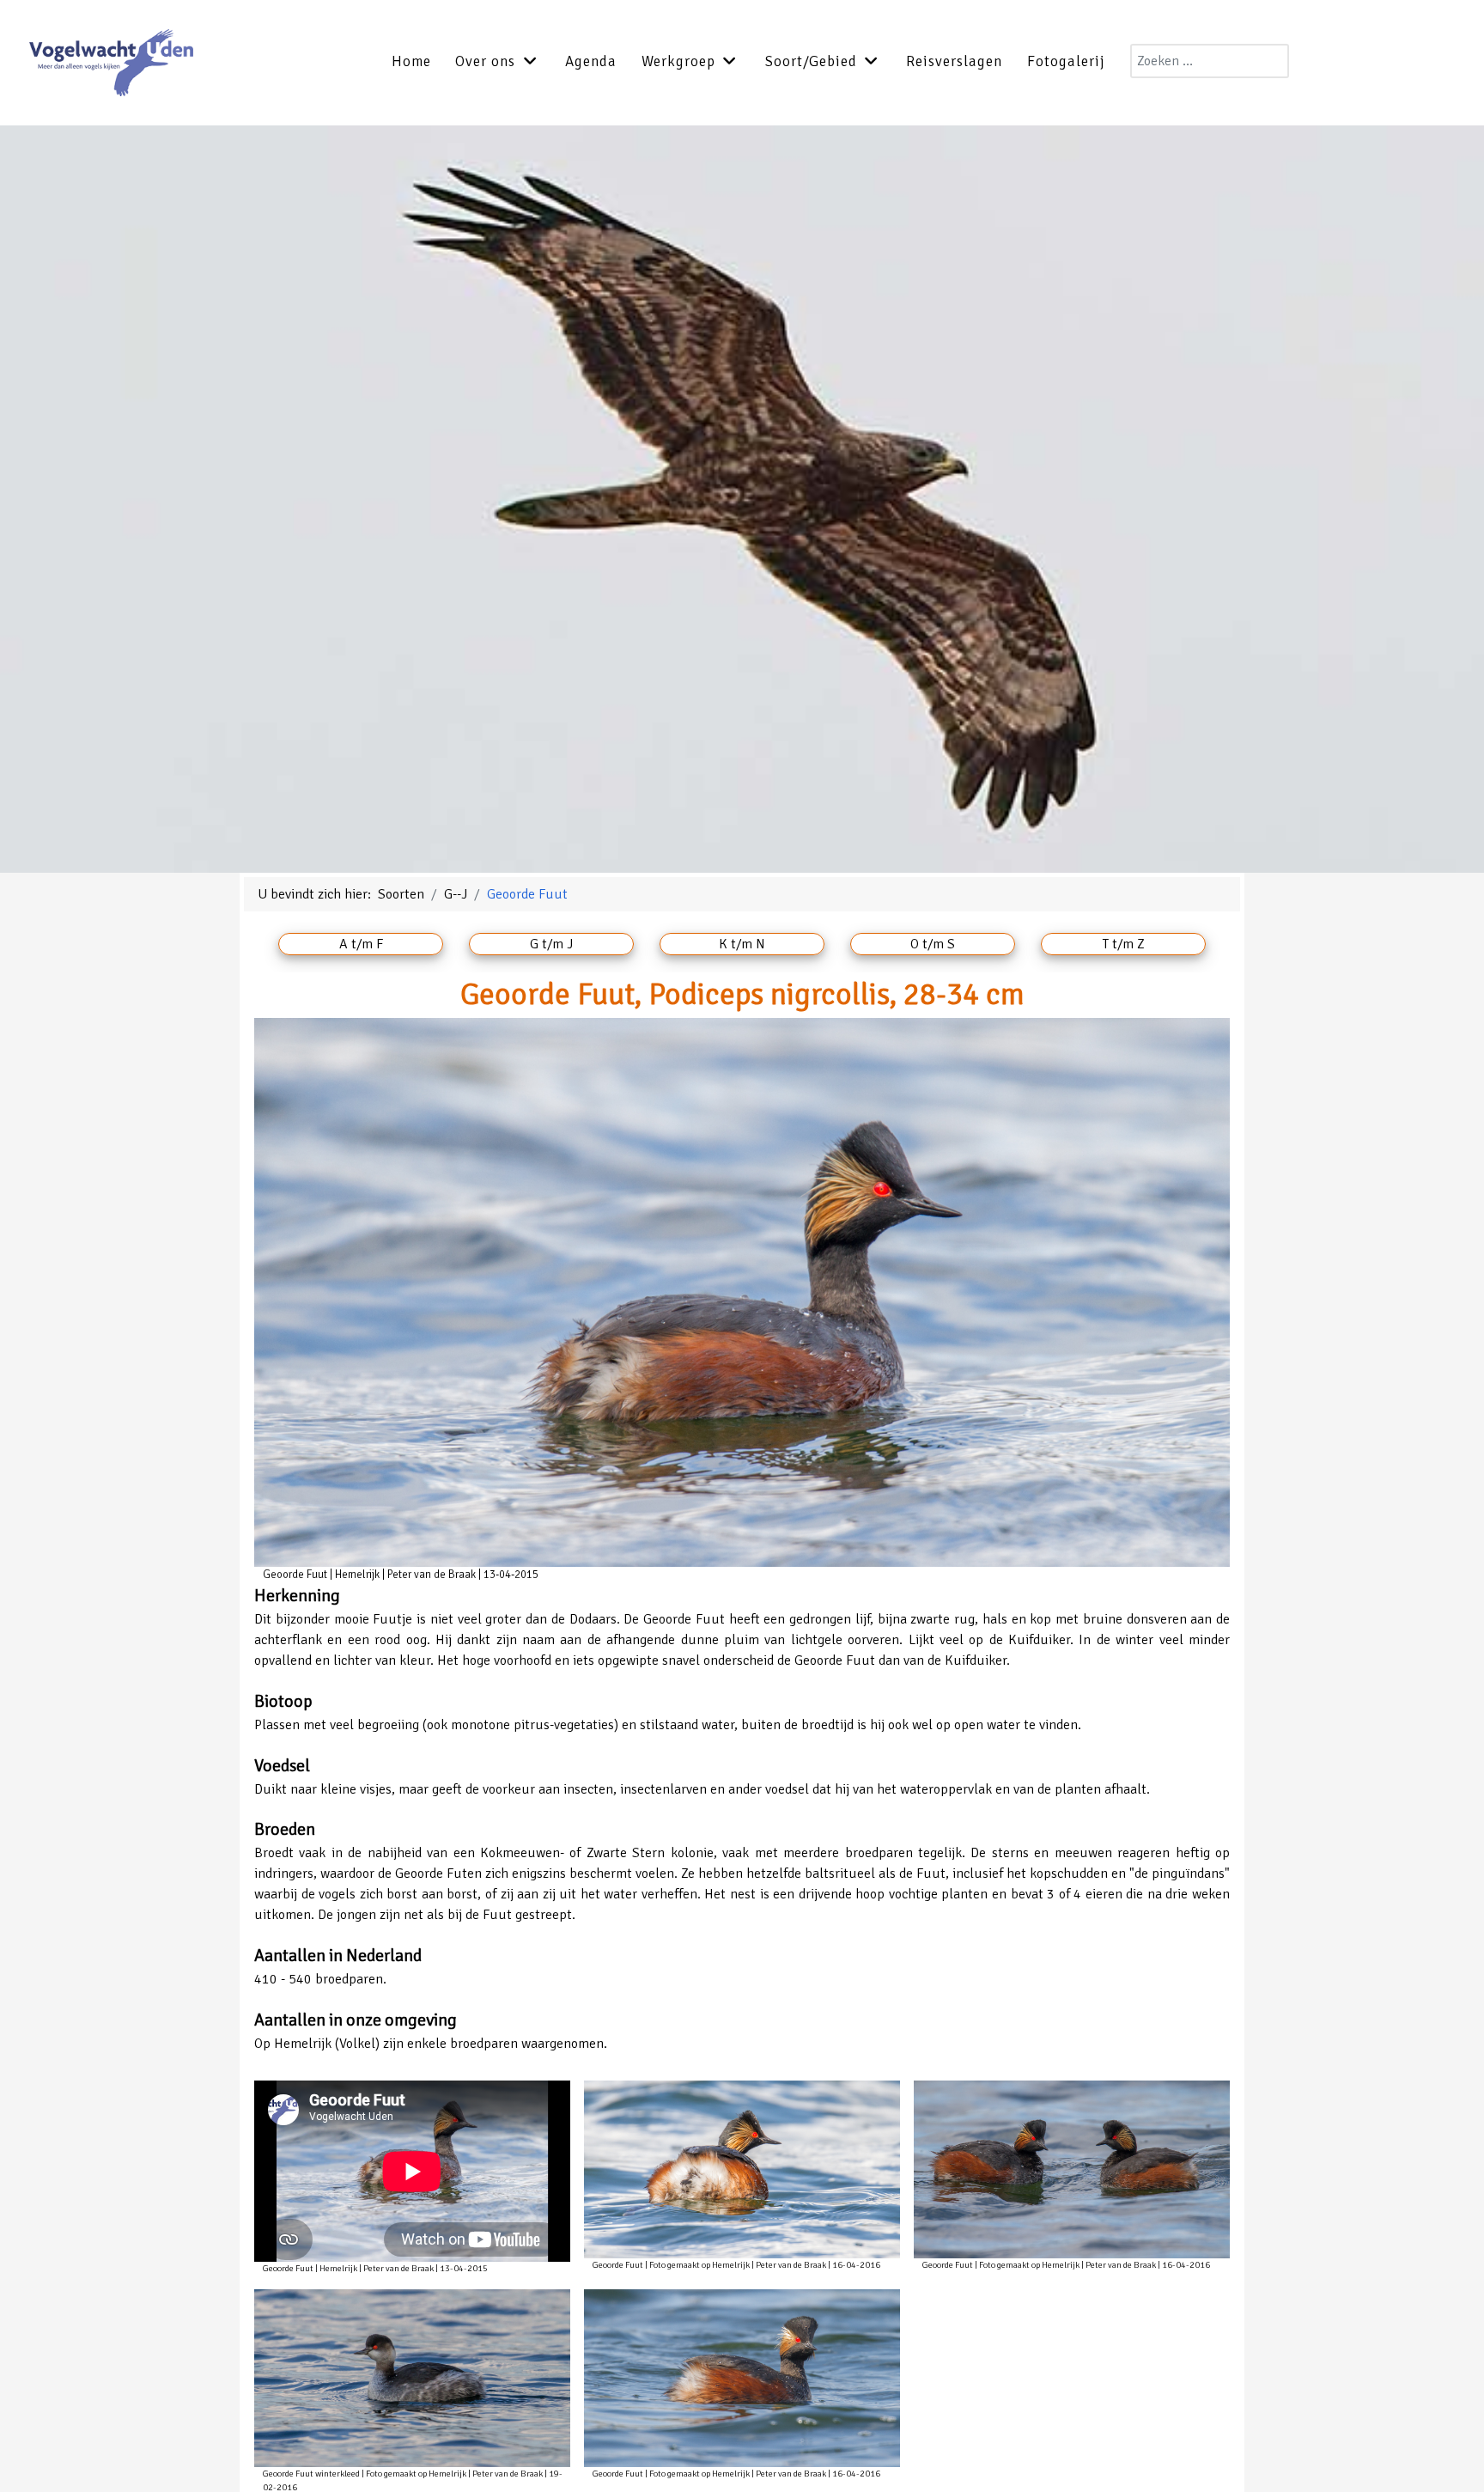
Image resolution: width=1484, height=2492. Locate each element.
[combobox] (1210, 61)
